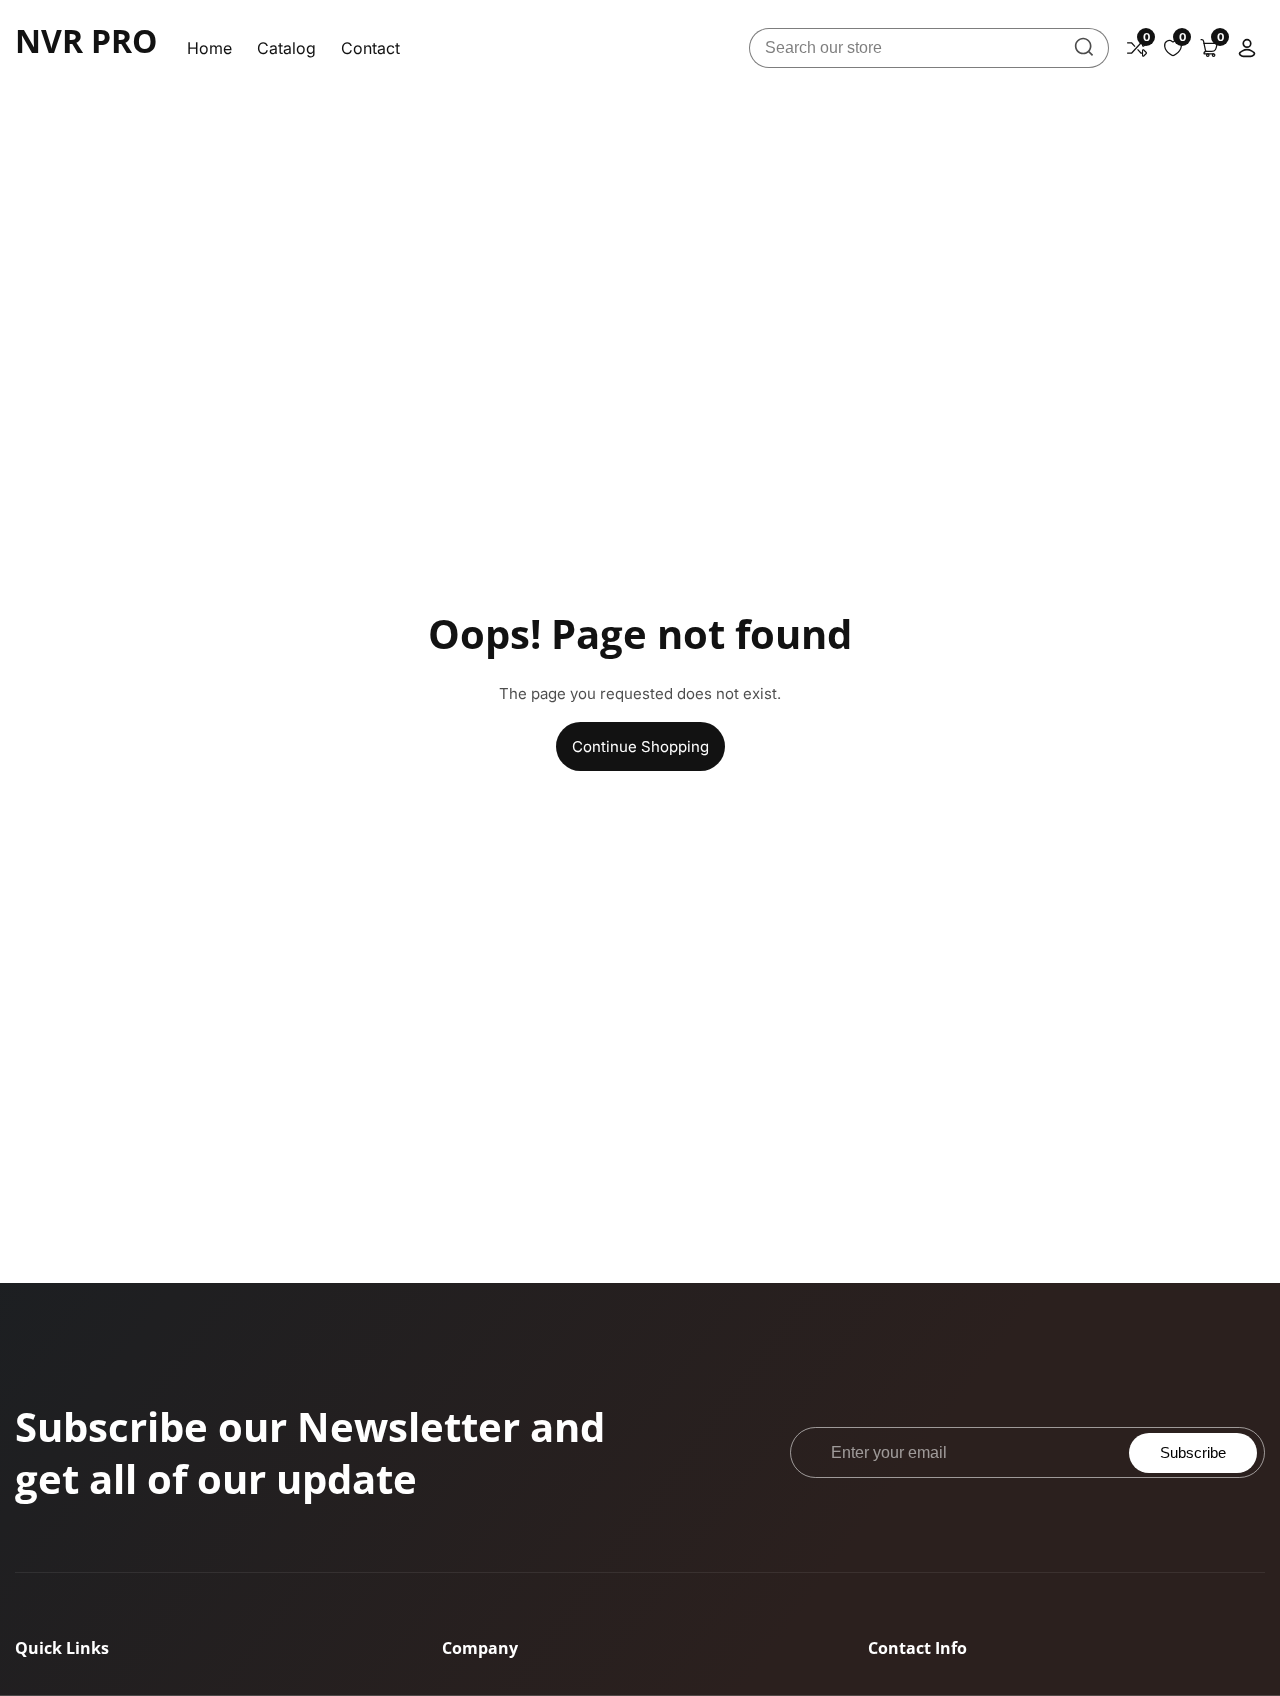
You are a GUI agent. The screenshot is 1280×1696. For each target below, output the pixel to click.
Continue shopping (640, 746)
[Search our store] (1084, 48)
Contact (370, 48)
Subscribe (1193, 1452)
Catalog (286, 48)
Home (209, 48)
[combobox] (929, 48)
